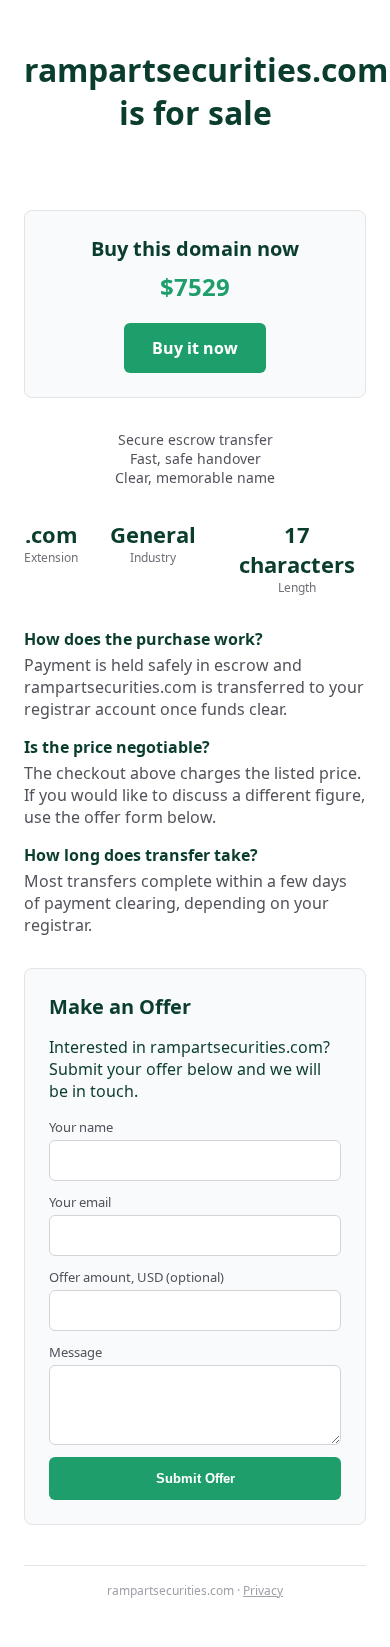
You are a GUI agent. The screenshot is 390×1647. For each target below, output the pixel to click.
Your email (80, 1202)
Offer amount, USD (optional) (136, 1277)
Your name (81, 1127)
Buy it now (195, 348)
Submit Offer (195, 1478)
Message (75, 1352)
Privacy (263, 1590)
